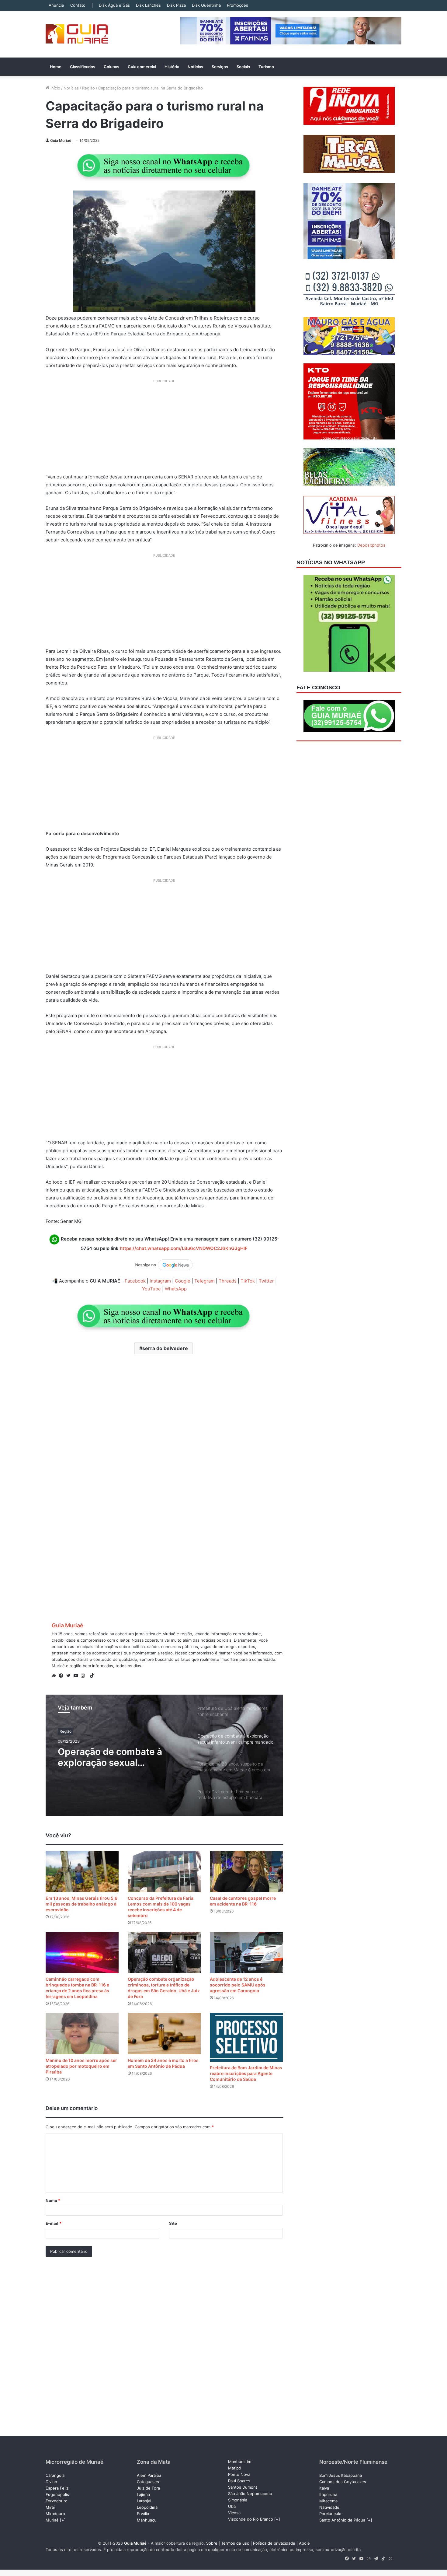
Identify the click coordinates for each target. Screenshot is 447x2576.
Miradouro (55, 2514)
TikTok (248, 1281)
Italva (324, 2488)
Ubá (232, 2506)
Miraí (50, 2507)
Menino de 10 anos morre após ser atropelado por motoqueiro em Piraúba (81, 2066)
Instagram (160, 1281)
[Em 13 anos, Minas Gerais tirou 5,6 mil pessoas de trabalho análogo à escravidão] (82, 1871)
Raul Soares (239, 2481)
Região (88, 88)
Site (173, 2223)
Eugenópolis (57, 2494)
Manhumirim (240, 2462)
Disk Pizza (176, 5)
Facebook (135, 1281)
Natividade (329, 2507)
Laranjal (144, 2501)
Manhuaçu (147, 2520)
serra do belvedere (165, 1348)
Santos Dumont (243, 2487)
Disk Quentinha (206, 5)
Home (56, 67)
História (172, 67)
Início (55, 88)
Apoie (304, 2543)
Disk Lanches (148, 5)
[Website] (55, 1676)
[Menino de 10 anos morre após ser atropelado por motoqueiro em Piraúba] (82, 2034)
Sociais (243, 67)
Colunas (111, 67)
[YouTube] (77, 1676)
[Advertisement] (164, 429)
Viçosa (234, 2513)
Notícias (195, 67)
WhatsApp (176, 1289)
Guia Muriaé (61, 140)
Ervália (143, 2514)
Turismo (266, 67)
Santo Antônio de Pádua (342, 2520)
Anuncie (56, 5)
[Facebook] (63, 1676)
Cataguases (148, 2482)
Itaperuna (328, 2494)
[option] (164, 1755)
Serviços (220, 67)
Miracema (328, 2501)
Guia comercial (142, 67)
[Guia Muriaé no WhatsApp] (164, 165)
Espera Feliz (57, 2488)
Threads (228, 1281)
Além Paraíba (149, 2475)
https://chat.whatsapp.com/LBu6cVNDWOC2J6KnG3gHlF (184, 1248)
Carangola (55, 2475)
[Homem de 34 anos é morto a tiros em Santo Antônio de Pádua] (164, 2034)
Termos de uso (235, 2543)
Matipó (235, 2468)
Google (183, 1281)
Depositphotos (371, 545)
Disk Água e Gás (114, 5)
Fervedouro (57, 2501)
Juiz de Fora (148, 2488)
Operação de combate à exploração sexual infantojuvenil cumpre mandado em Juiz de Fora (114, 1757)
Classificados (83, 67)
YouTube (151, 1289)
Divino (51, 2482)
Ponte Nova (239, 2474)
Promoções (237, 5)
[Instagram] (85, 1676)
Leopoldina (147, 2507)
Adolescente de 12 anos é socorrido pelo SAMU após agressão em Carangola (238, 1985)
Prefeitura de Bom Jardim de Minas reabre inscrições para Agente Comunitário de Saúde (246, 2073)
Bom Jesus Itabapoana (341, 2475)
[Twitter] (70, 1676)
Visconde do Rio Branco (251, 2519)
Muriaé (52, 2520)
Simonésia (238, 2500)
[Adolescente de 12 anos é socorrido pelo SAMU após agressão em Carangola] (246, 1953)
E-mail (54, 2223)
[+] (63, 2520)
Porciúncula (330, 2514)
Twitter (266, 1281)
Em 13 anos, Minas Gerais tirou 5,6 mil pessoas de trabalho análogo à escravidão (81, 1904)
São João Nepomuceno (250, 2494)
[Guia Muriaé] (77, 34)
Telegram (204, 1281)
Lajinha (143, 2494)
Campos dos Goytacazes (343, 2482)
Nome (53, 2200)
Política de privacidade (274, 2543)
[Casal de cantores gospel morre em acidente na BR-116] (246, 1871)
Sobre (212, 2543)
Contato (78, 5)
